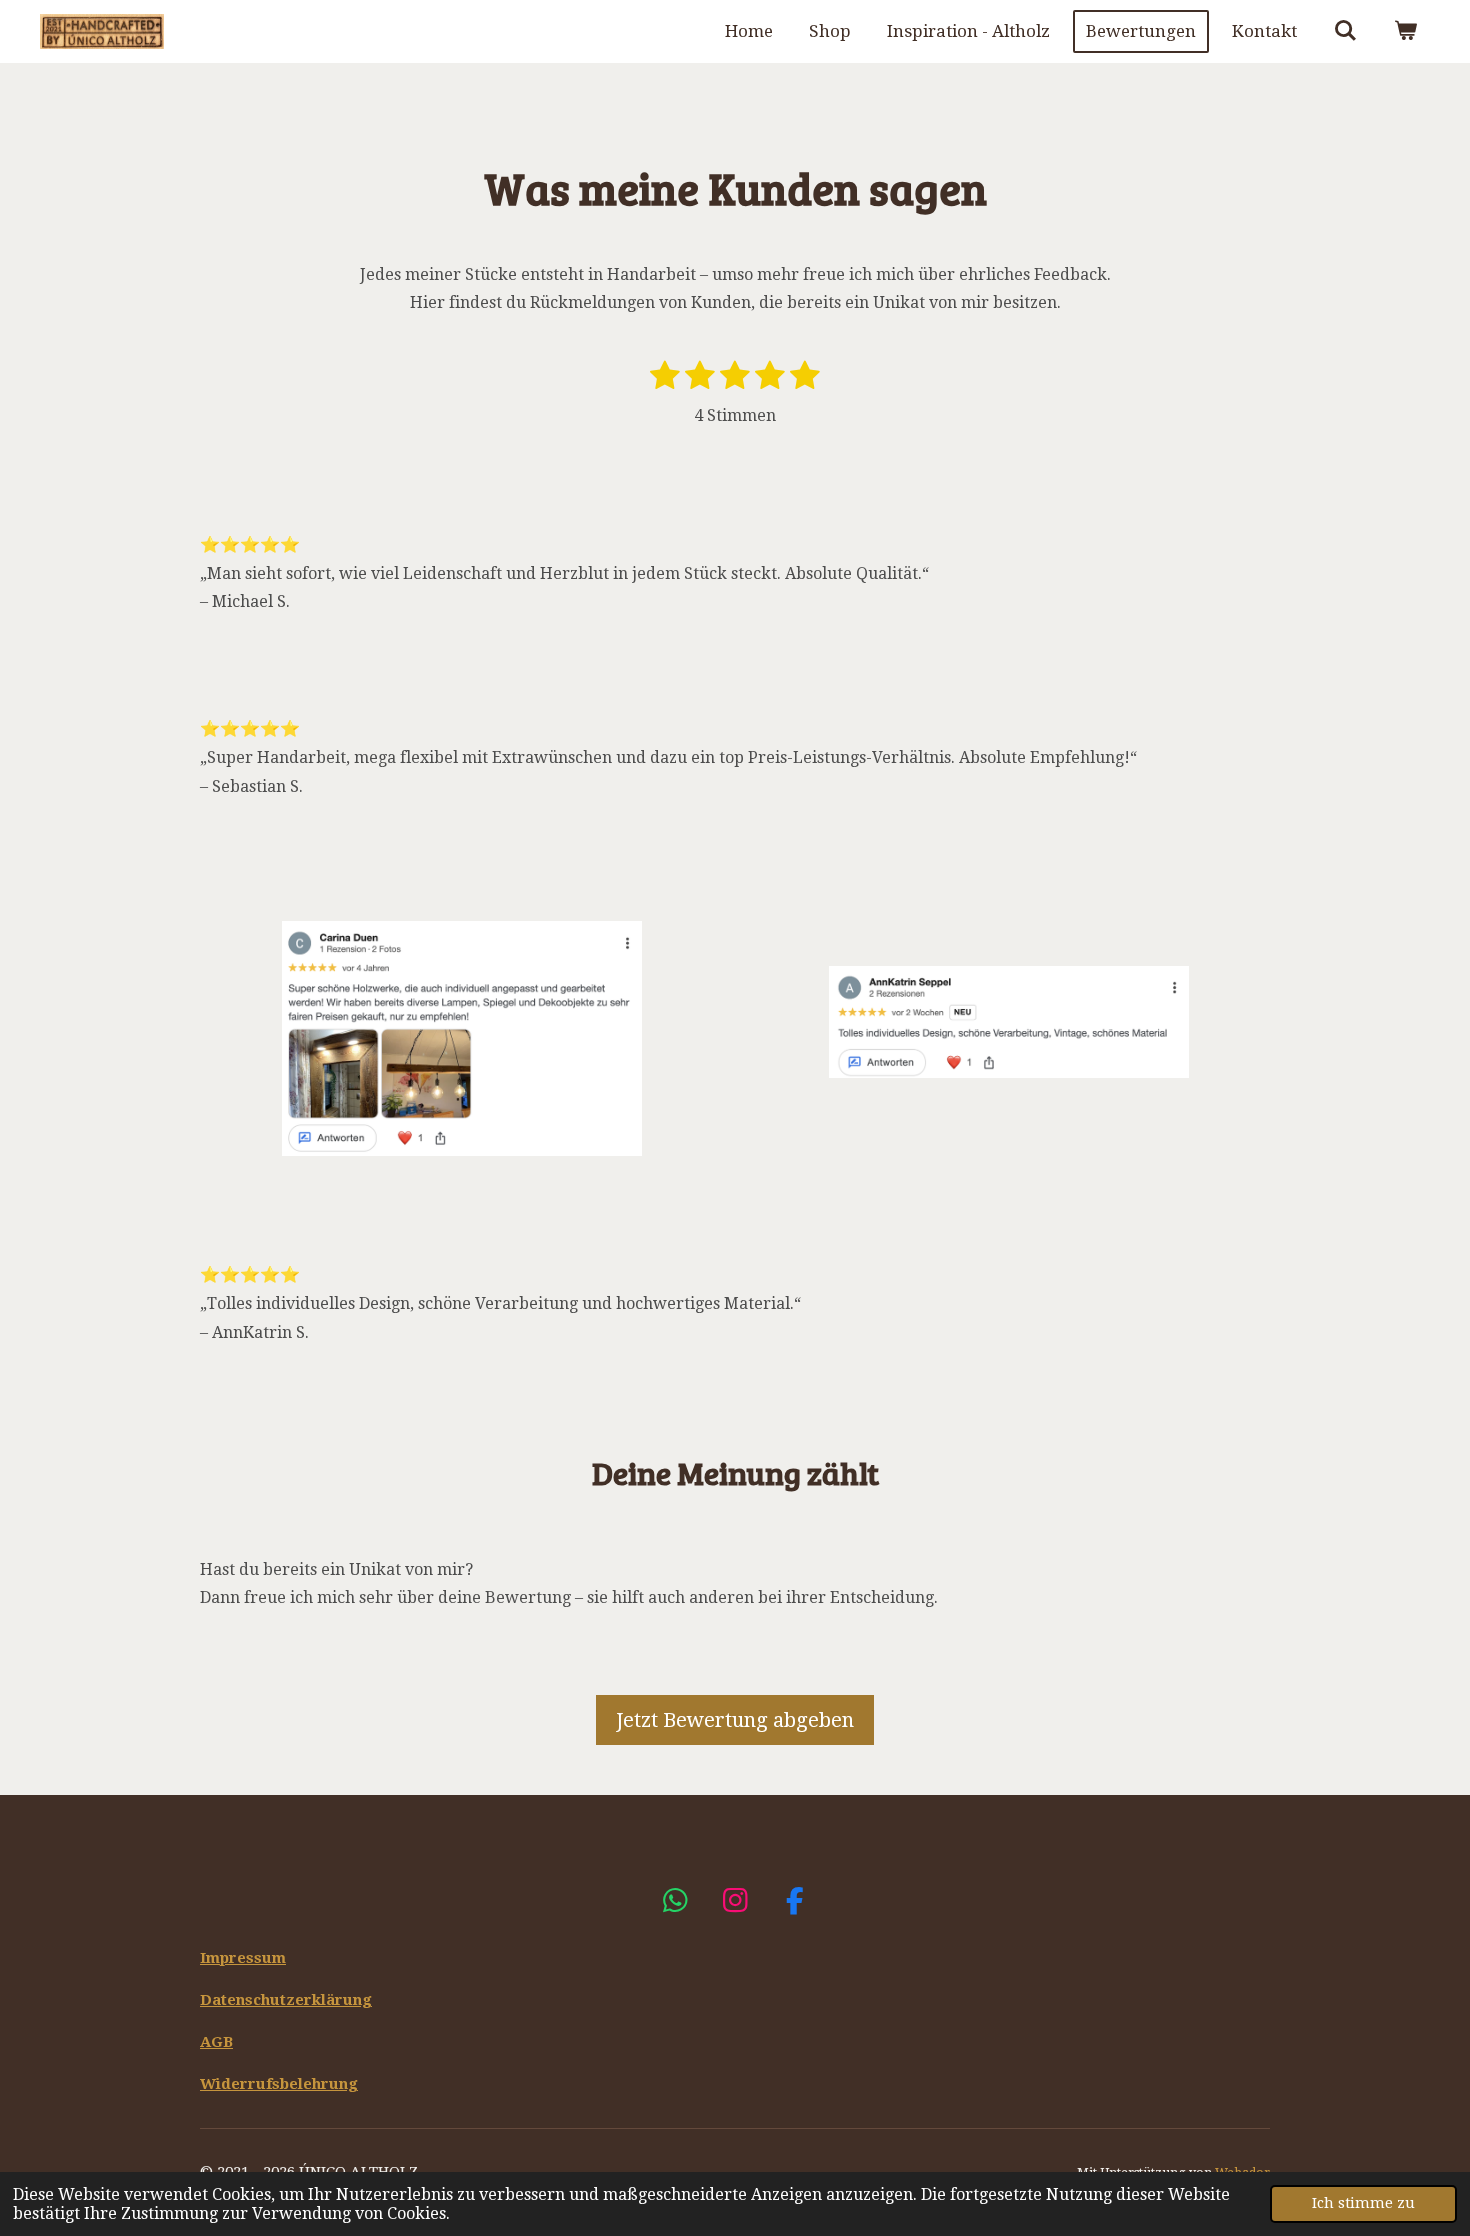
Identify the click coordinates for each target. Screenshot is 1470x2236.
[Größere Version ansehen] (1009, 1022)
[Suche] (1345, 31)
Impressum (243, 1958)
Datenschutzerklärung (286, 2000)
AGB (216, 2042)
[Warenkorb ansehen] (1405, 31)
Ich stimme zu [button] (1363, 2203)
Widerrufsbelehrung (279, 2084)
